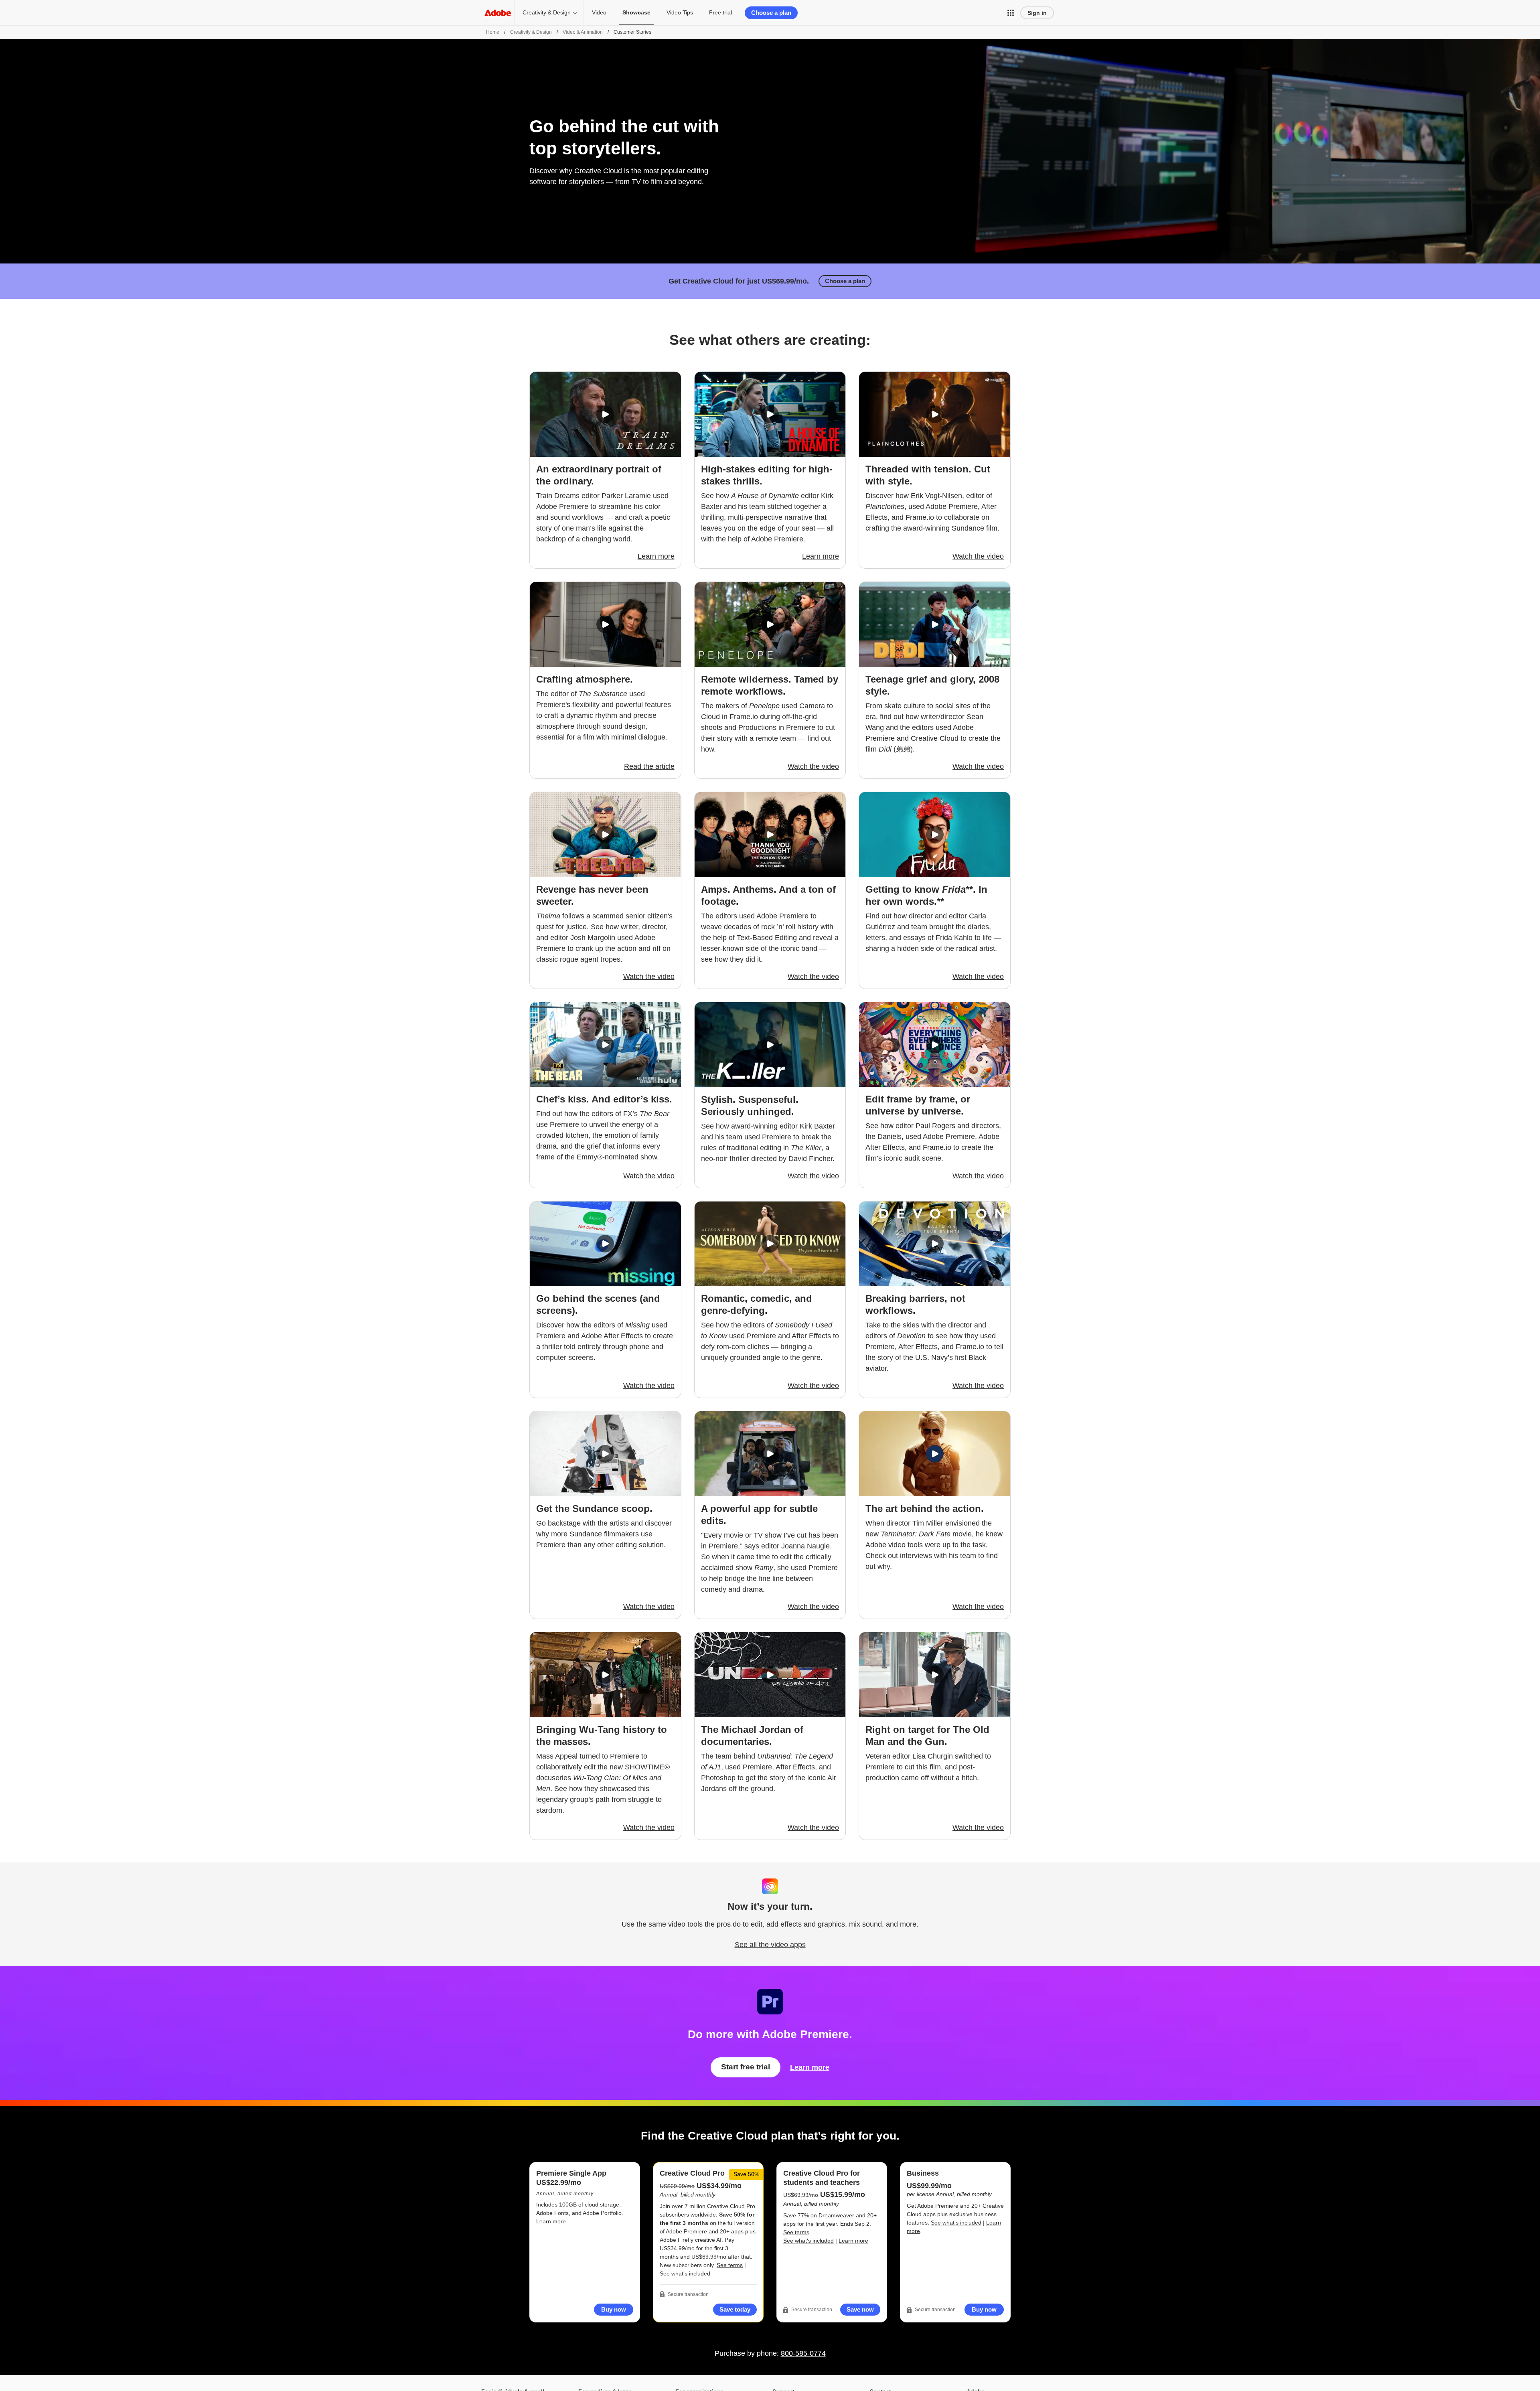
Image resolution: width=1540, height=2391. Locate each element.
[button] (1011, 13)
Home (493, 32)
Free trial (720, 12)
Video (599, 12)
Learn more (656, 556)
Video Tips (680, 12)
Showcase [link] (636, 12)
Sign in (1037, 13)
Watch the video (978, 556)
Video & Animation (583, 32)
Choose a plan (771, 13)
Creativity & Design (547, 12)
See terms (730, 2265)
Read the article (649, 766)
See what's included (685, 2273)
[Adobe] (498, 13)
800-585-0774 (803, 2353)
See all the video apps (770, 1945)
